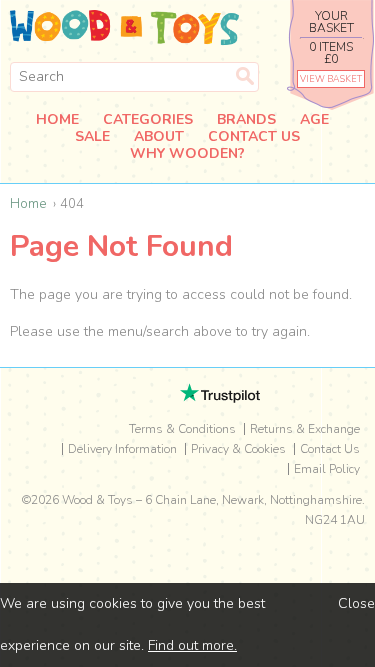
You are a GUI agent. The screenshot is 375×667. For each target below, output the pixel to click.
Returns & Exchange (305, 429)
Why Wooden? (187, 154)
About (159, 137)
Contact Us (254, 137)
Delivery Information (122, 449)
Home (57, 120)
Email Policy (327, 469)
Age (314, 120)
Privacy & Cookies (238, 449)
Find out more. (192, 645)
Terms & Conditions (182, 429)
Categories (148, 120)
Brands (246, 120)
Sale (92, 137)
